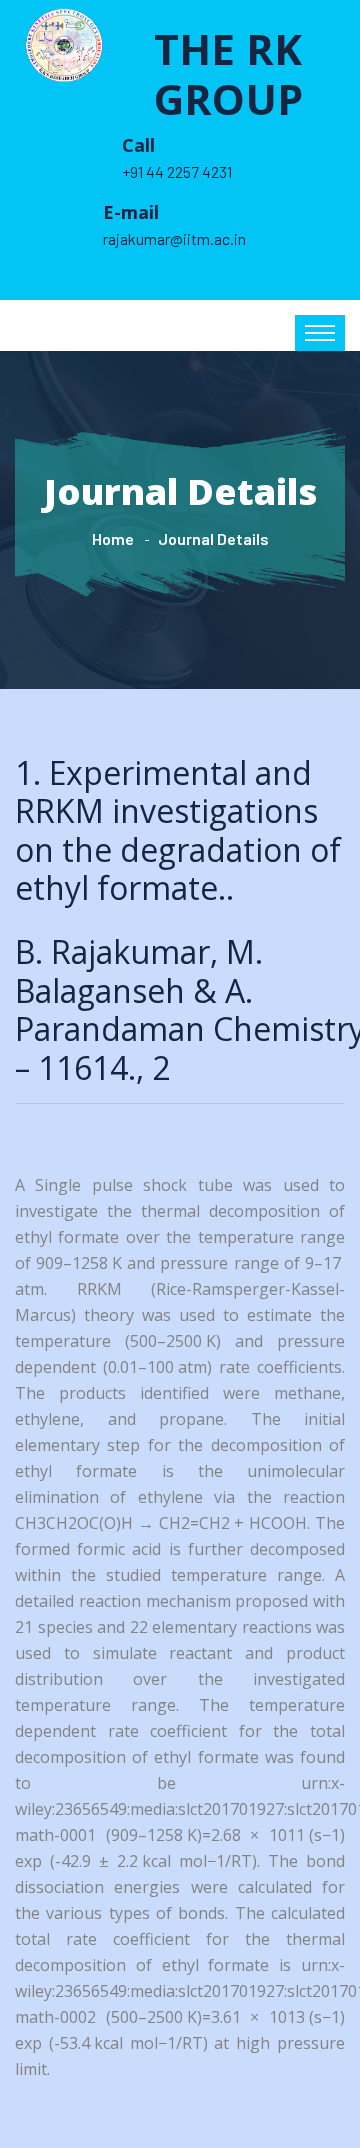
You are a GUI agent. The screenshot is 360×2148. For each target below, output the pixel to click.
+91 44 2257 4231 (177, 171)
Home (113, 538)
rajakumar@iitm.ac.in (174, 238)
